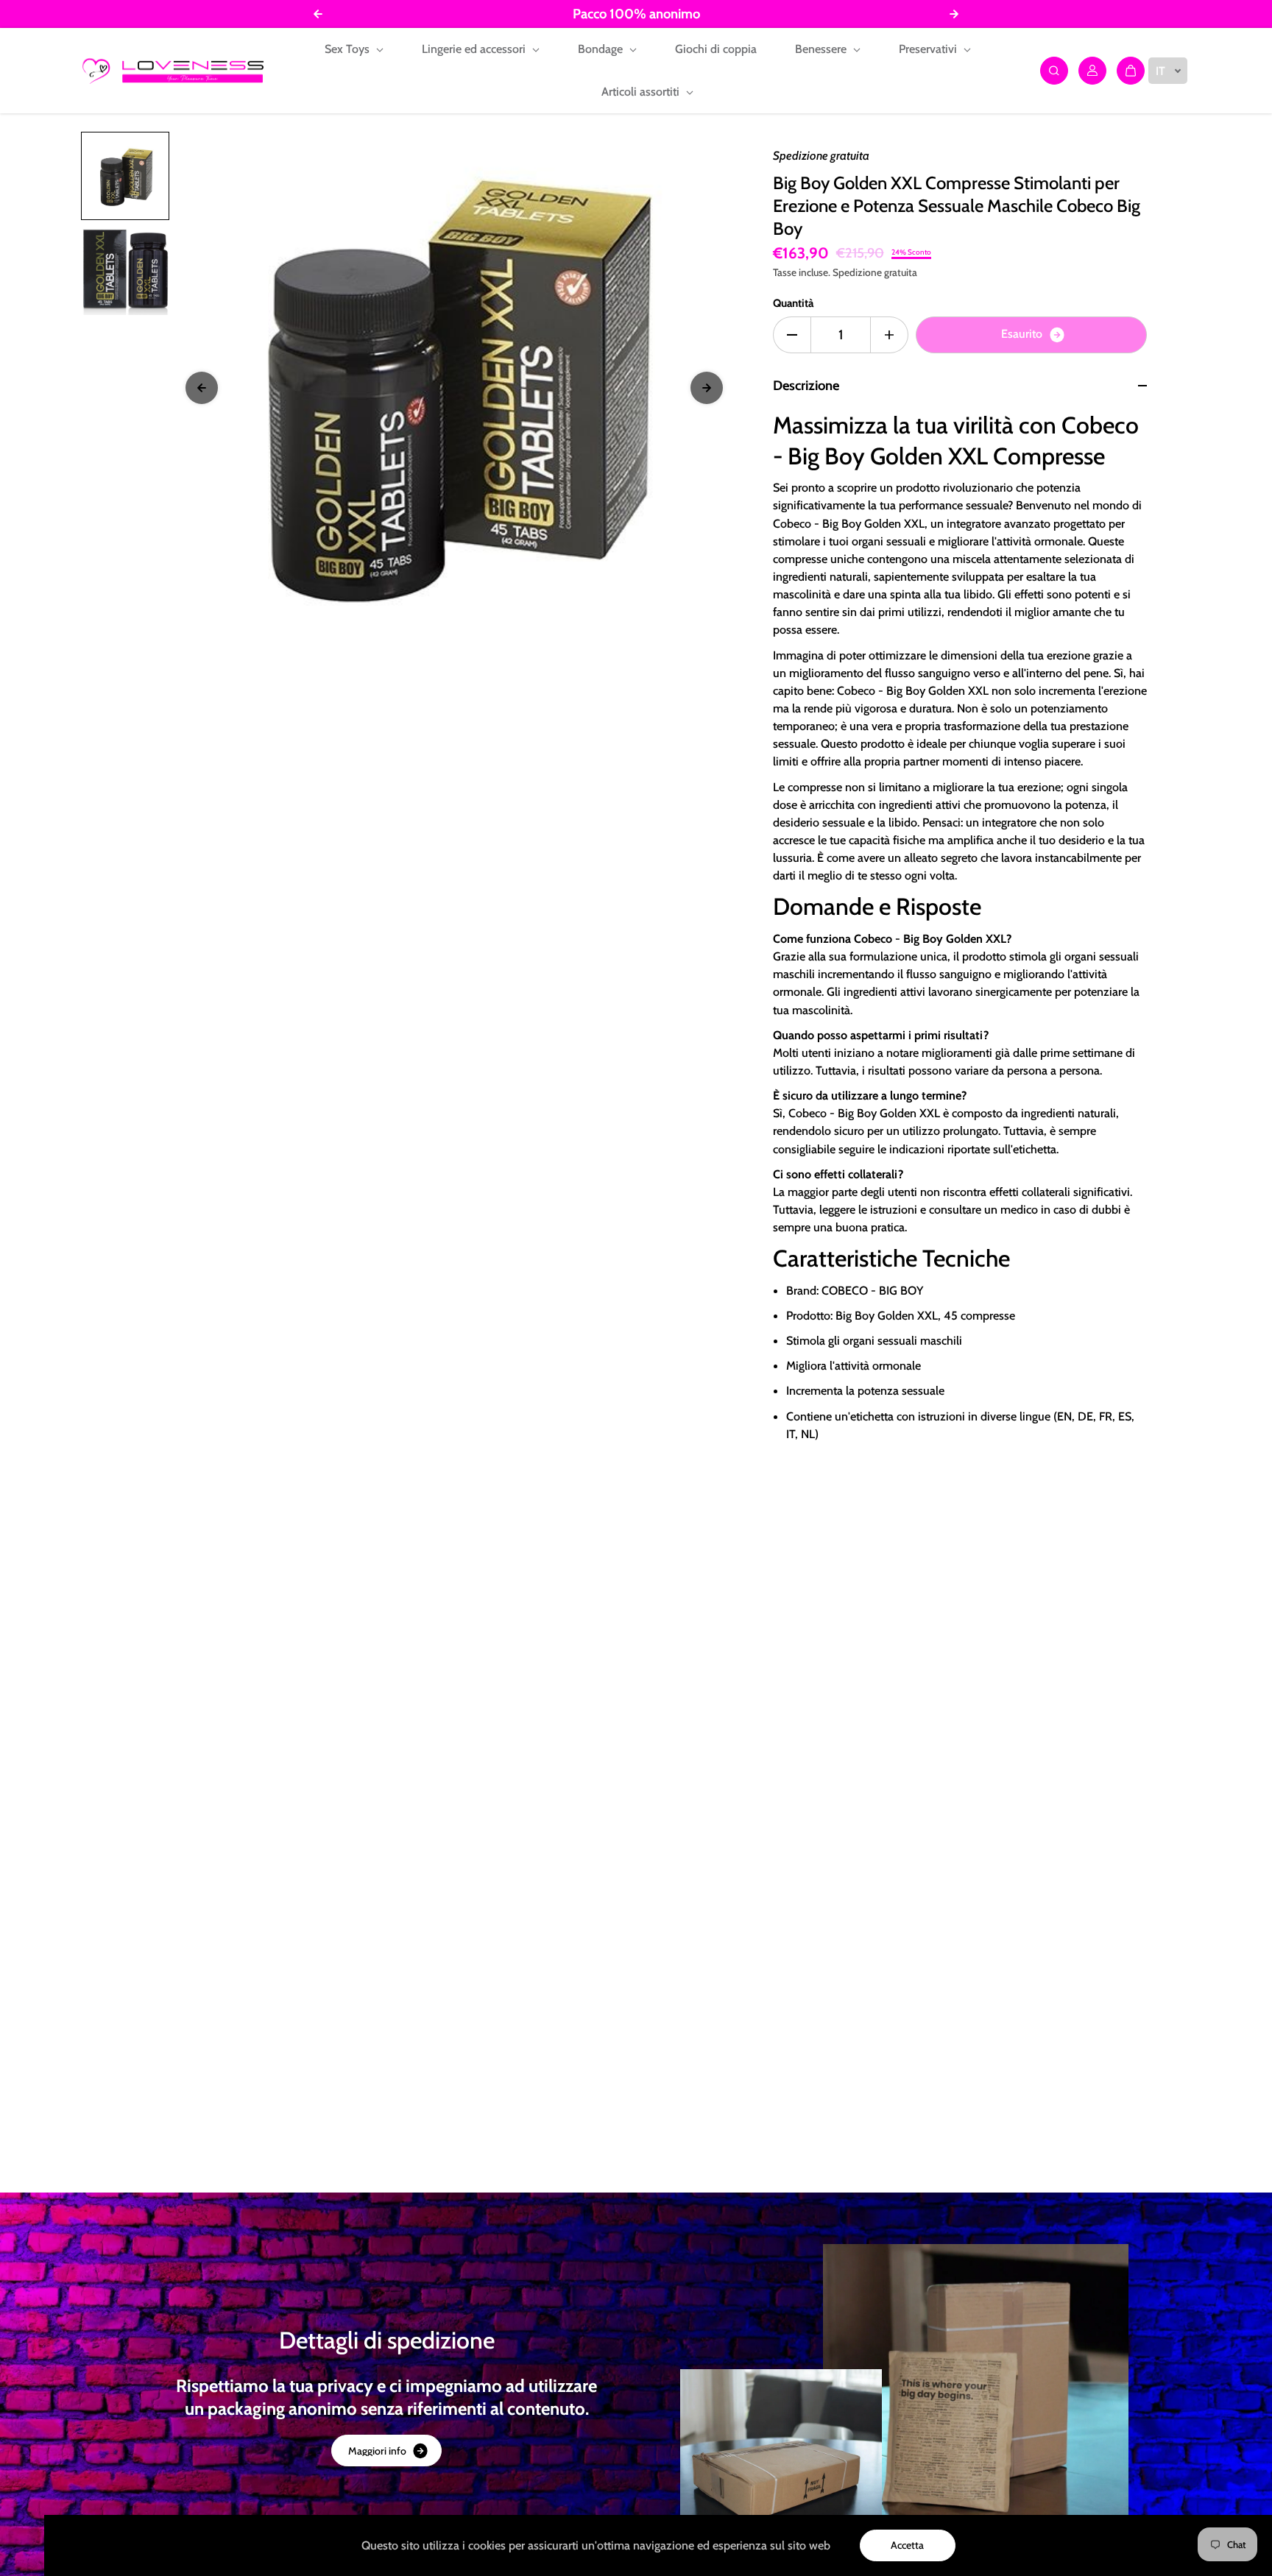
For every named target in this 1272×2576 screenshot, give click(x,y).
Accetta (907, 2545)
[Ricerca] (1054, 71)
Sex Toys (349, 49)
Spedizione (857, 272)
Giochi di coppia (716, 49)
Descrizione (806, 385)
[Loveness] (173, 71)
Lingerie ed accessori (475, 49)
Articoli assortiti (642, 92)
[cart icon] (1131, 71)
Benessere (822, 49)
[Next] (707, 388)
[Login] (1092, 71)
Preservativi (929, 49)
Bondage (602, 49)
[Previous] (202, 388)
